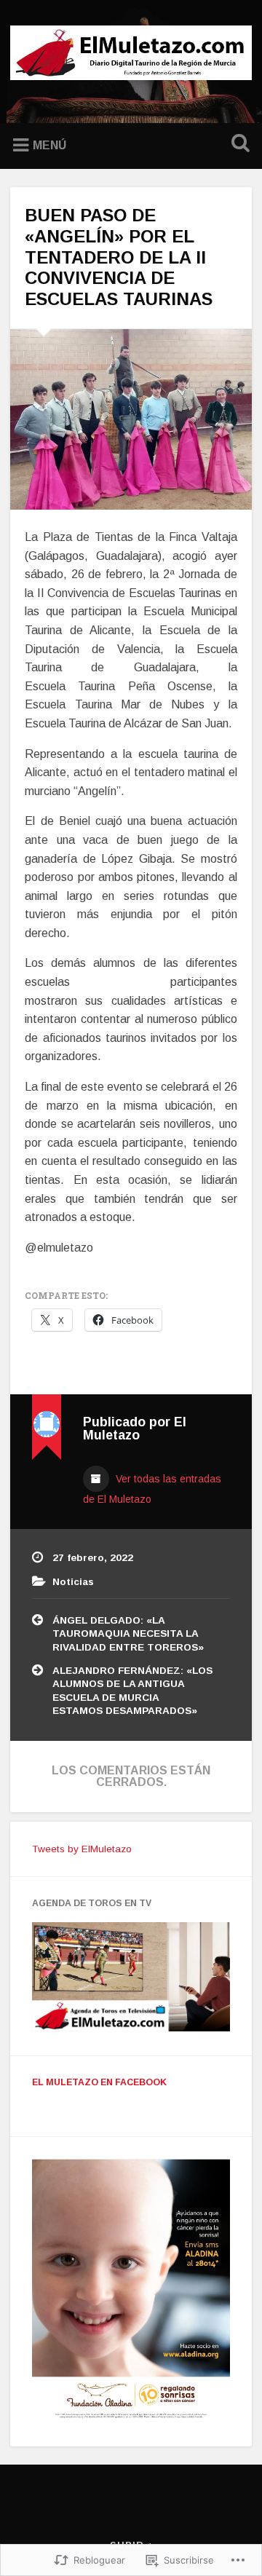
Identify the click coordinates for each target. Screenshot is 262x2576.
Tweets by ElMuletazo (82, 1849)
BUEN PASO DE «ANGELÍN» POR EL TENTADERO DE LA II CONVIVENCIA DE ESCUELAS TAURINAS (119, 257)
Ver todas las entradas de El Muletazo (152, 1489)
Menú (49, 145)
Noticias (73, 1582)
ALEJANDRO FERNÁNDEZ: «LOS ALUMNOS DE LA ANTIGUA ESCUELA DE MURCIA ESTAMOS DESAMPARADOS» (132, 1691)
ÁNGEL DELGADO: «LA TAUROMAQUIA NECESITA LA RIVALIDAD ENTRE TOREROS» (128, 1634)
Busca (237, 145)
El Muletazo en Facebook (99, 2082)
